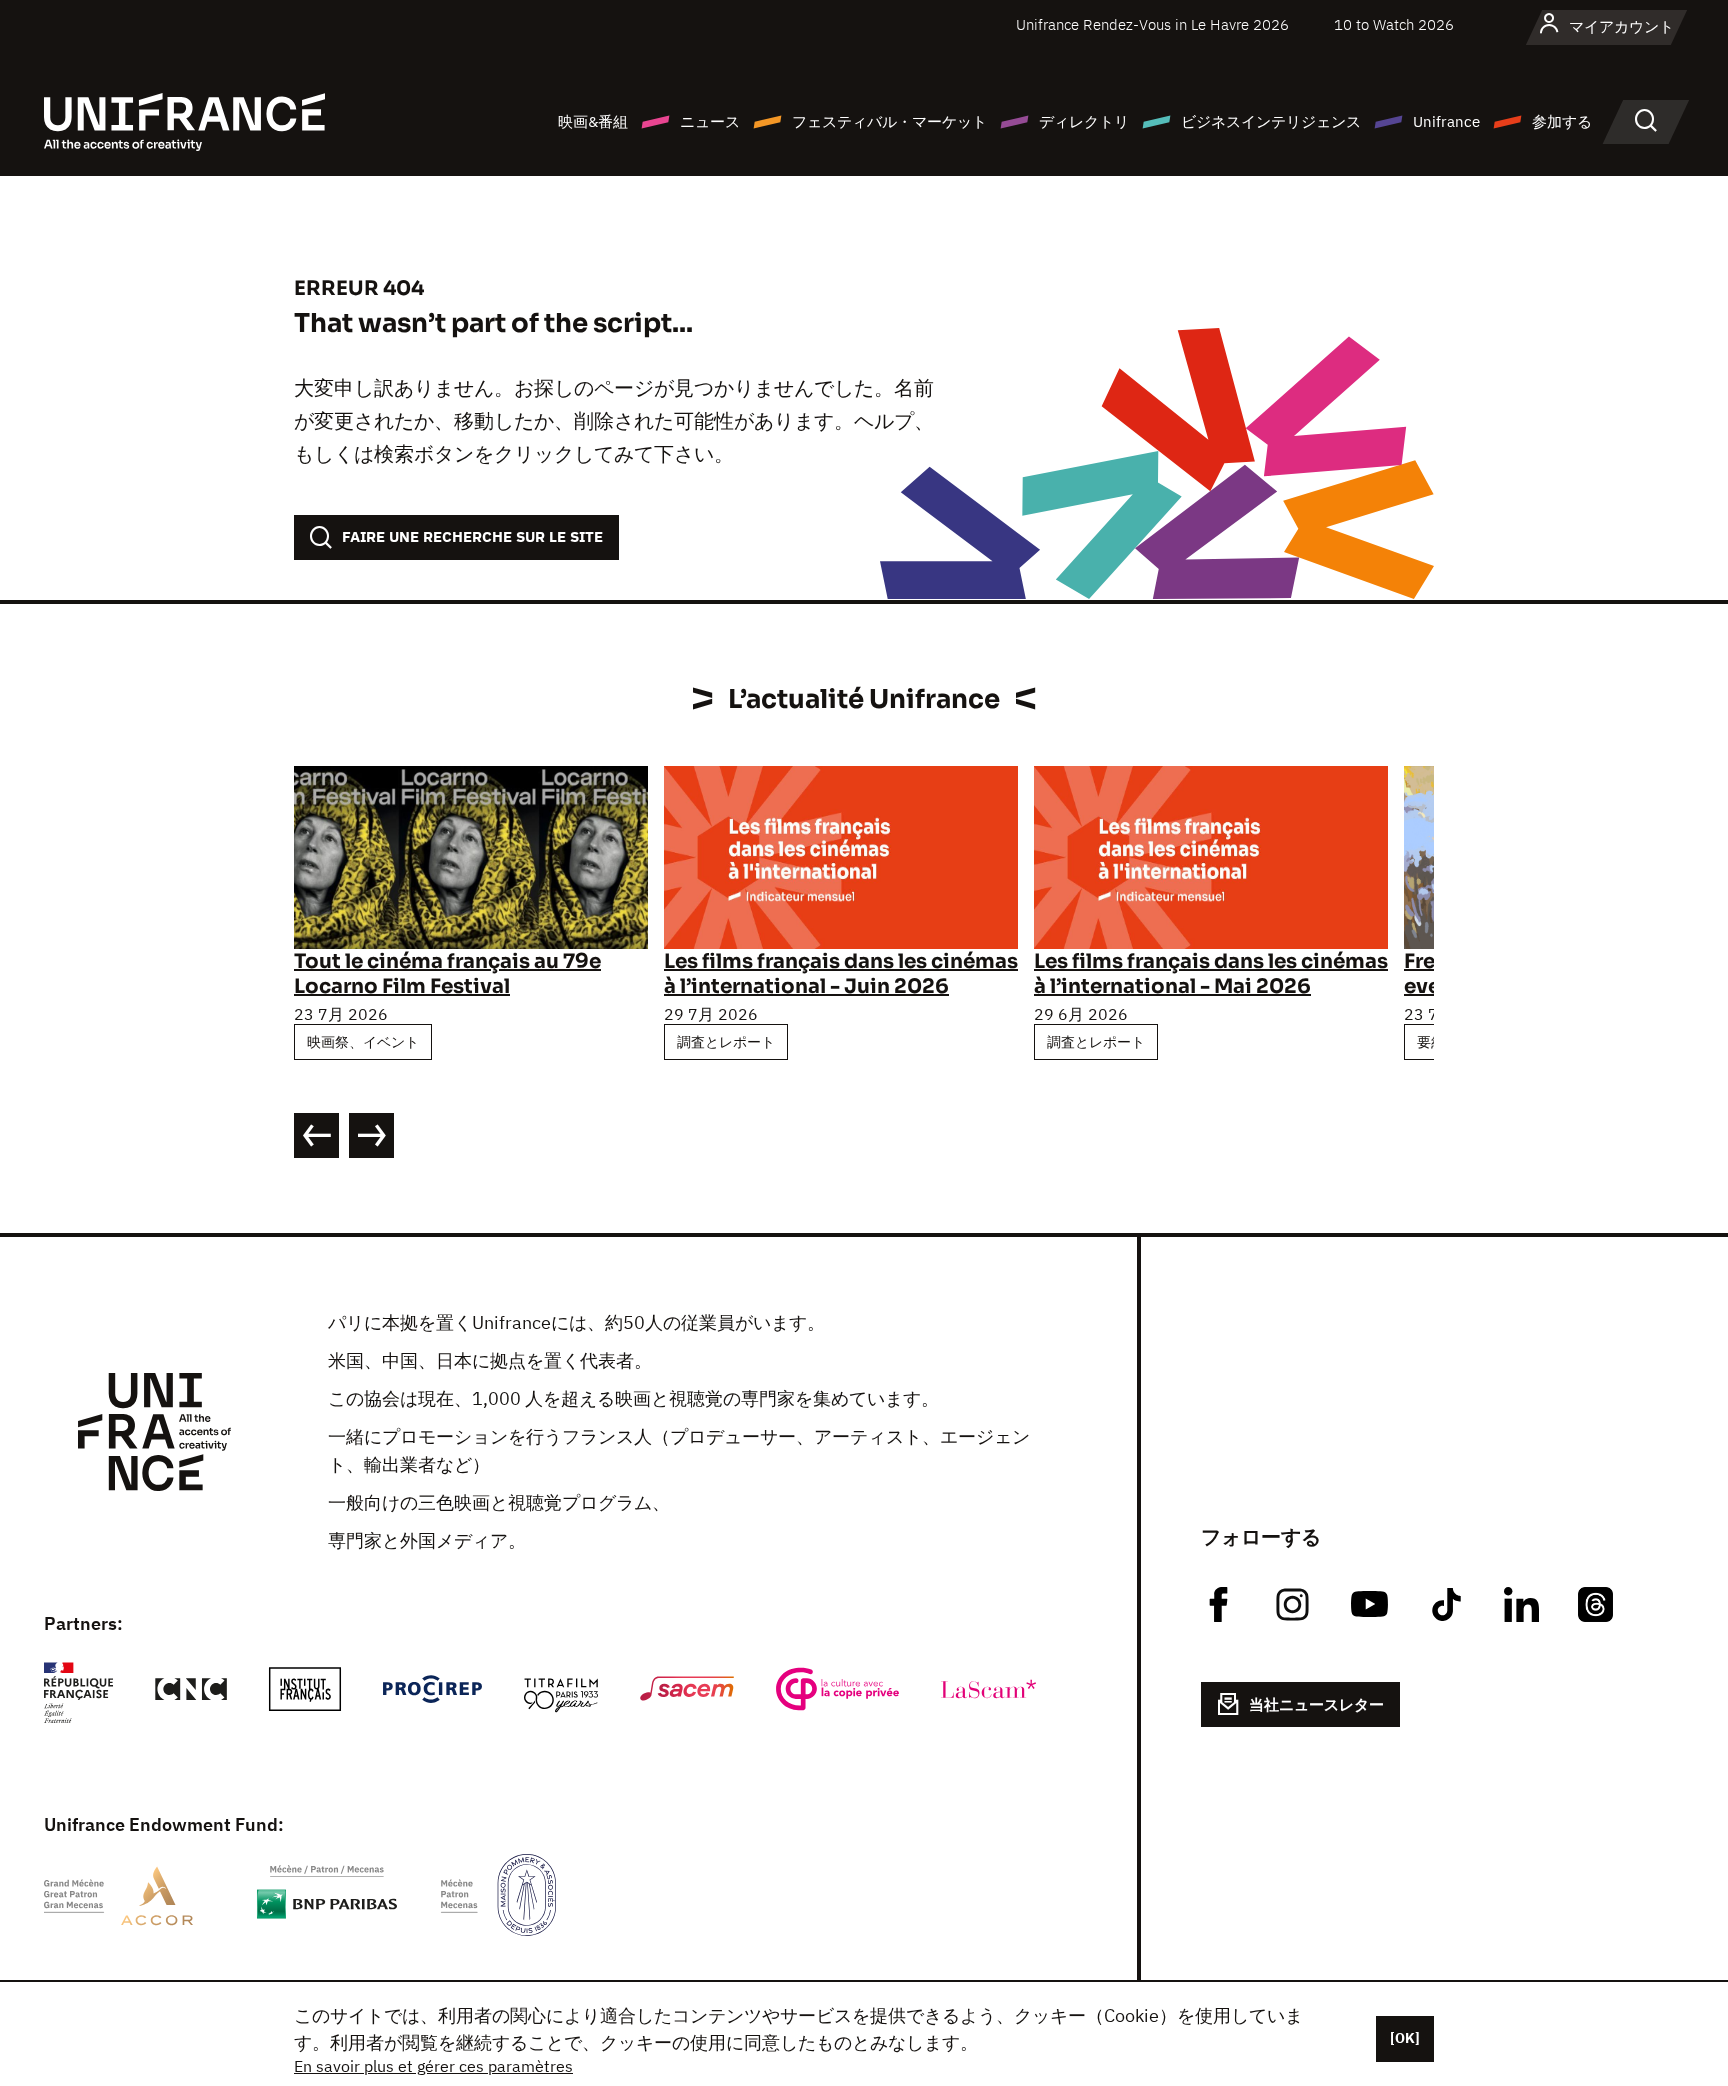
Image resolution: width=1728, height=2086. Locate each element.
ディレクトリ (1084, 121)
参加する (1562, 121)
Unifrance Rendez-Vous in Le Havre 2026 (1152, 24)
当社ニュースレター (1316, 1704)
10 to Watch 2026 (1394, 24)
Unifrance (1446, 121)
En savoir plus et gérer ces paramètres (433, 2066)
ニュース (710, 121)
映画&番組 (593, 121)
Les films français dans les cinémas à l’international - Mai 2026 (1211, 974)
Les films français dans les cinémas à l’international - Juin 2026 (841, 974)
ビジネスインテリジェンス (1271, 121)
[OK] (1405, 2038)
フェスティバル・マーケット (889, 121)
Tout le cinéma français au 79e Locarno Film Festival (447, 974)
